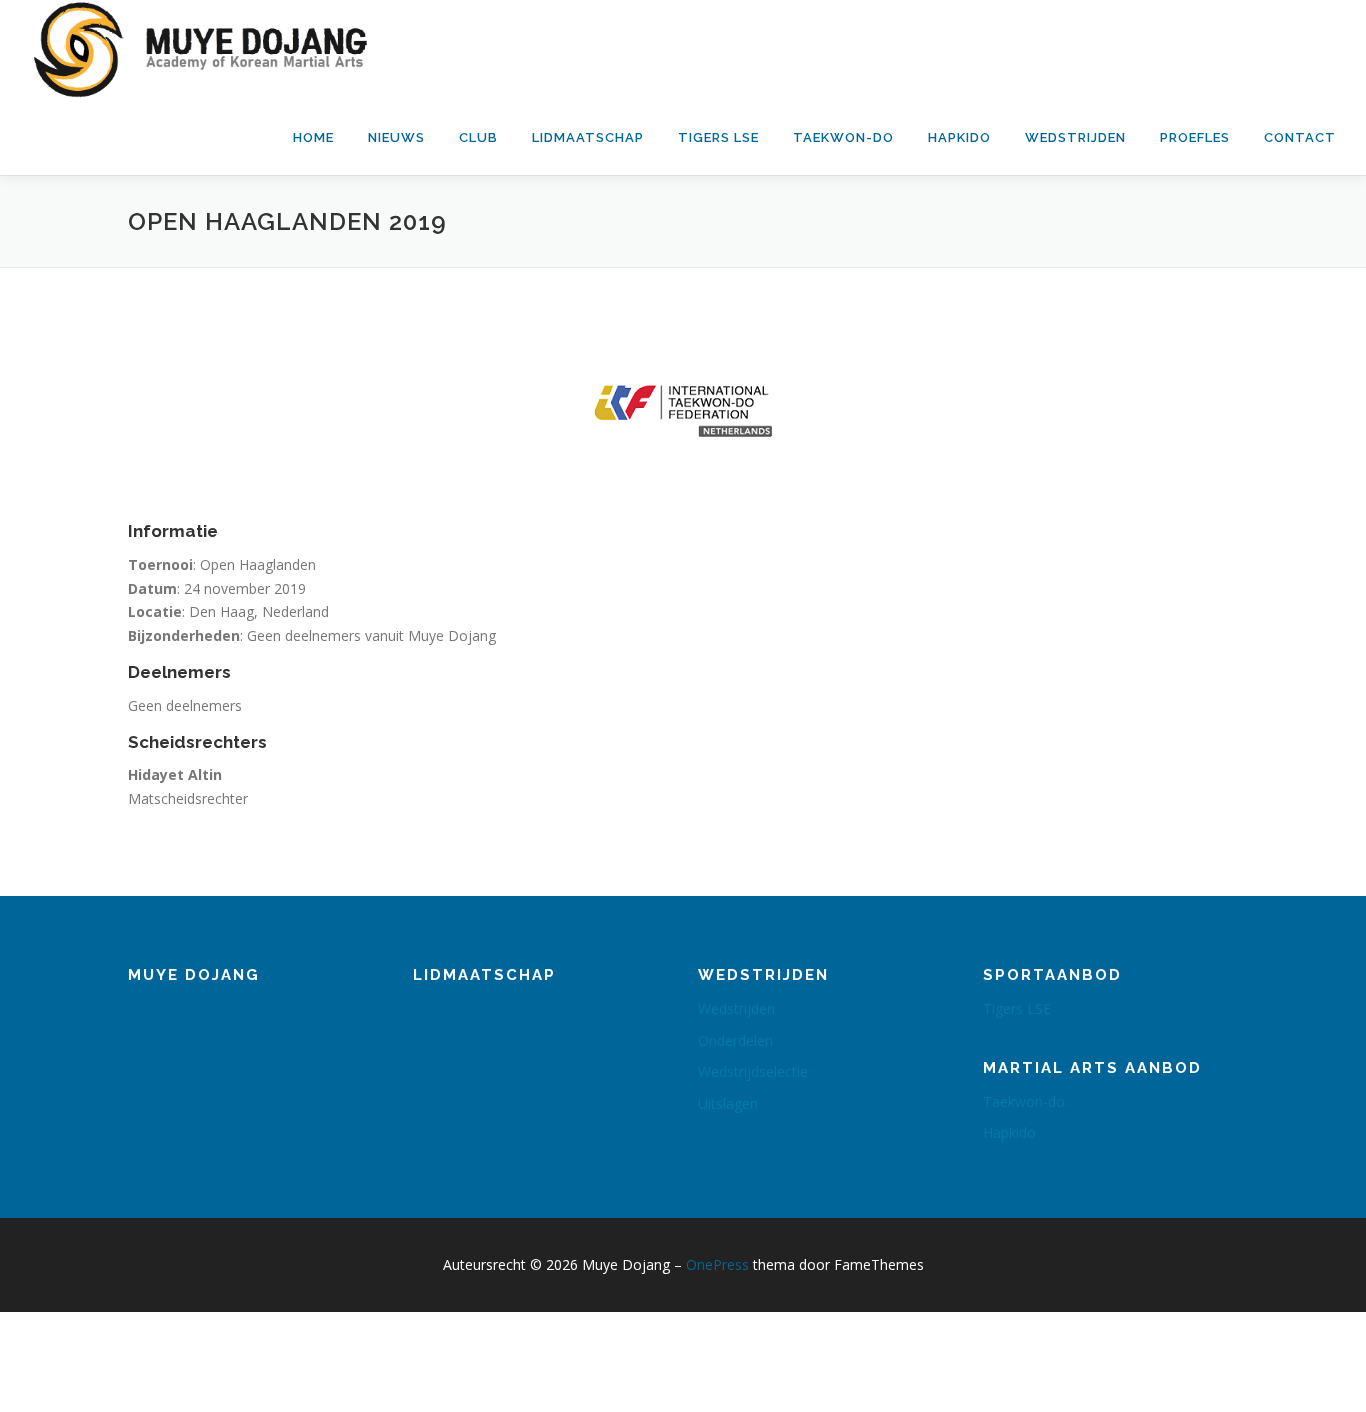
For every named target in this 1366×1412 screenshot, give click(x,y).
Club (478, 137)
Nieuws (396, 137)
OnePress (717, 1264)
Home (313, 137)
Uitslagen (728, 1103)
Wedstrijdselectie (753, 1071)
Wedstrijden (1075, 137)
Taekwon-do (843, 137)
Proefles (1195, 137)
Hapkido (959, 137)
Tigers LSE (718, 137)
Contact (1300, 137)
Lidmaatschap (588, 137)
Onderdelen (735, 1040)
